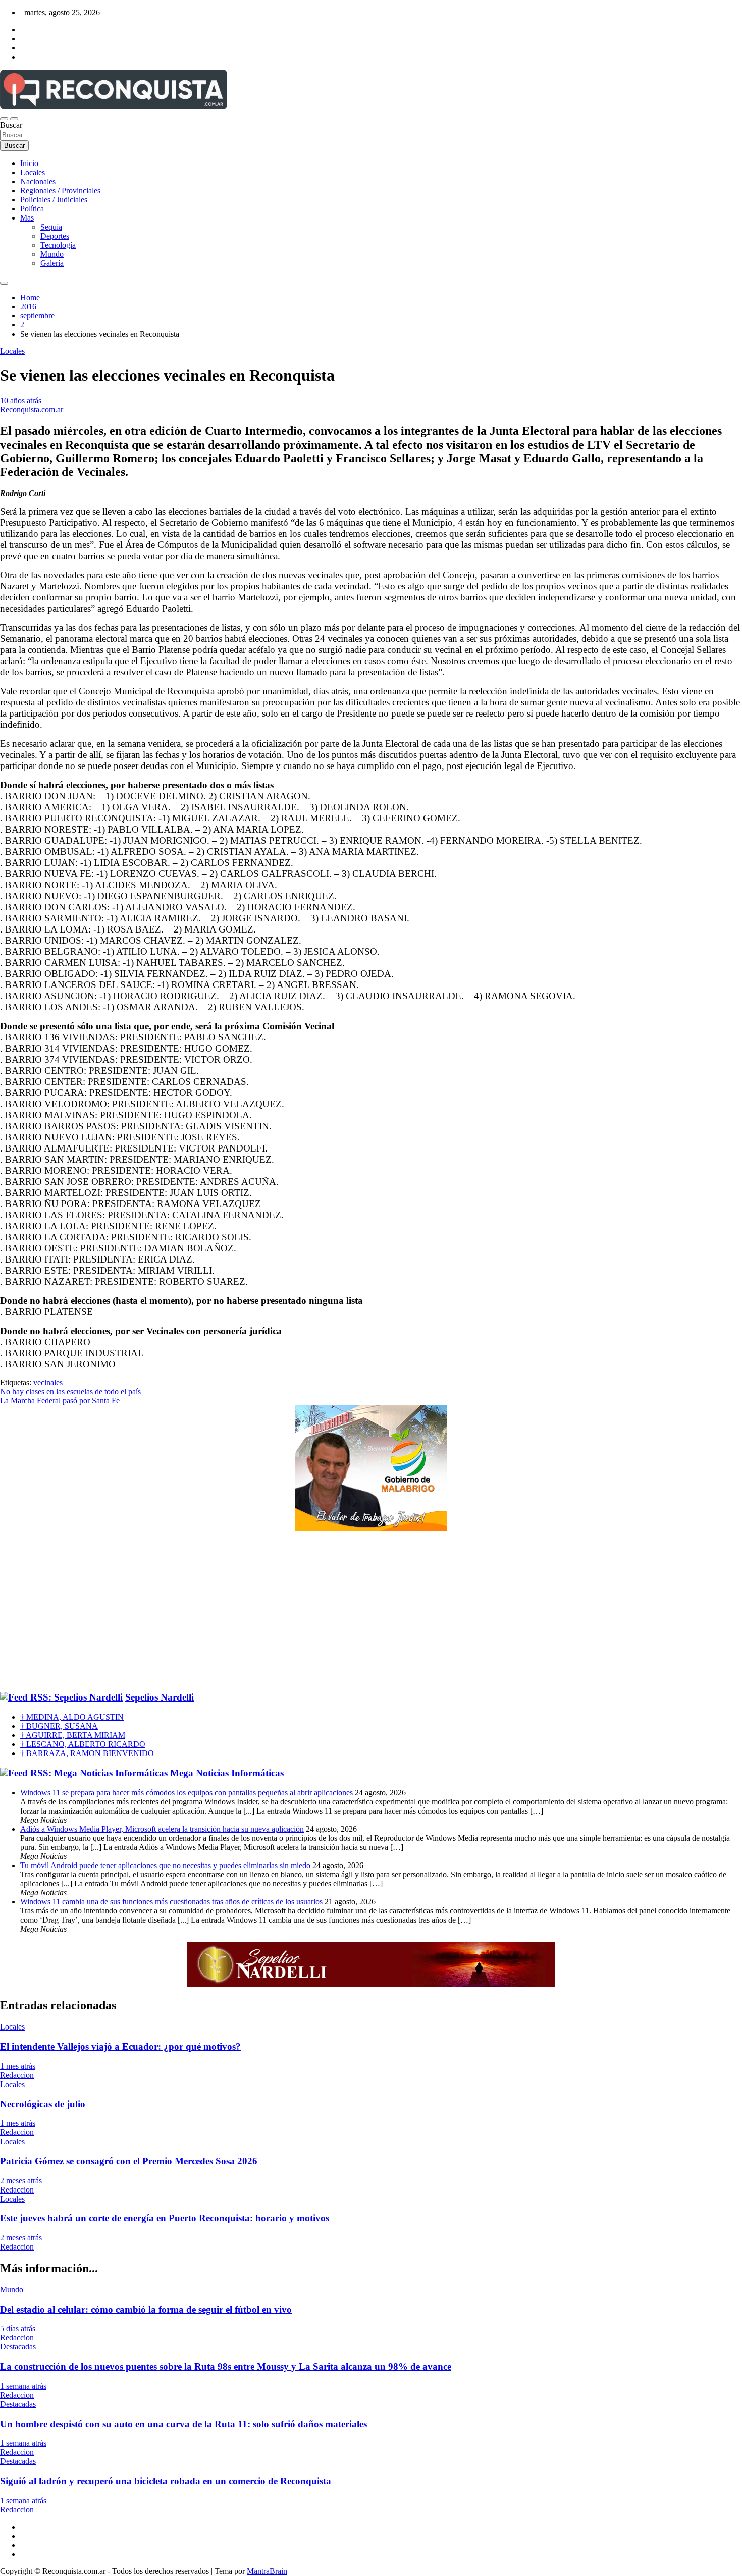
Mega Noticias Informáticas (227, 1773)
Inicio (29, 163)
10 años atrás (21, 400)
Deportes (55, 236)
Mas (27, 218)
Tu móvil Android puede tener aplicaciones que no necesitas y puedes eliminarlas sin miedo (165, 1865)
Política (32, 209)
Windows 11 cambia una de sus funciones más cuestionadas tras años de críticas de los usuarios (171, 1902)
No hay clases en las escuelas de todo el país (70, 1391)
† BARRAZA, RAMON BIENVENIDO (87, 1753)
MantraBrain (267, 2571)
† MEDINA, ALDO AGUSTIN (72, 1717)
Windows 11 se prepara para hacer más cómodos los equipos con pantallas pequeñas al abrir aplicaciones (187, 1793)
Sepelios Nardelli (160, 1697)
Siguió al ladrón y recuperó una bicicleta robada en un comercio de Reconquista (166, 2481)
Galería (52, 263)
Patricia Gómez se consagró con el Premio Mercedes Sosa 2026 (129, 2161)
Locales (33, 172)
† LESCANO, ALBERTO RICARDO (83, 1744)
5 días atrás (18, 2328)
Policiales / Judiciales (54, 200)
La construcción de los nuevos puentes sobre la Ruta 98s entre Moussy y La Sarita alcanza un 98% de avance (226, 2366)
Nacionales (38, 181)
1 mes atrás (18, 2066)
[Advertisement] (371, 1612)
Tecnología (58, 245)
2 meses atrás (21, 2181)
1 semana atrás (23, 2386)
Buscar (11, 125)
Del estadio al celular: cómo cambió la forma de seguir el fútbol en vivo (146, 2309)
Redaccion (17, 2075)
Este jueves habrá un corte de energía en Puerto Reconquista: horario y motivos (165, 2218)
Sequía (51, 227)
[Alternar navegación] (4, 119)
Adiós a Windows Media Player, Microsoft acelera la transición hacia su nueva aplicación (162, 1829)
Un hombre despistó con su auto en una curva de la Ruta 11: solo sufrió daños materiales (183, 2424)
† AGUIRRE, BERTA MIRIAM (73, 1735)
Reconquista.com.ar (32, 409)
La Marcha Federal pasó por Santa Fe (60, 1401)
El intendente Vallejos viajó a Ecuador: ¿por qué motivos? (120, 2046)
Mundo (52, 254)
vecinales (48, 1382)
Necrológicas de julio (43, 2104)
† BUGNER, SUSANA (59, 1726)
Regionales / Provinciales (60, 190)
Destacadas (18, 2347)
